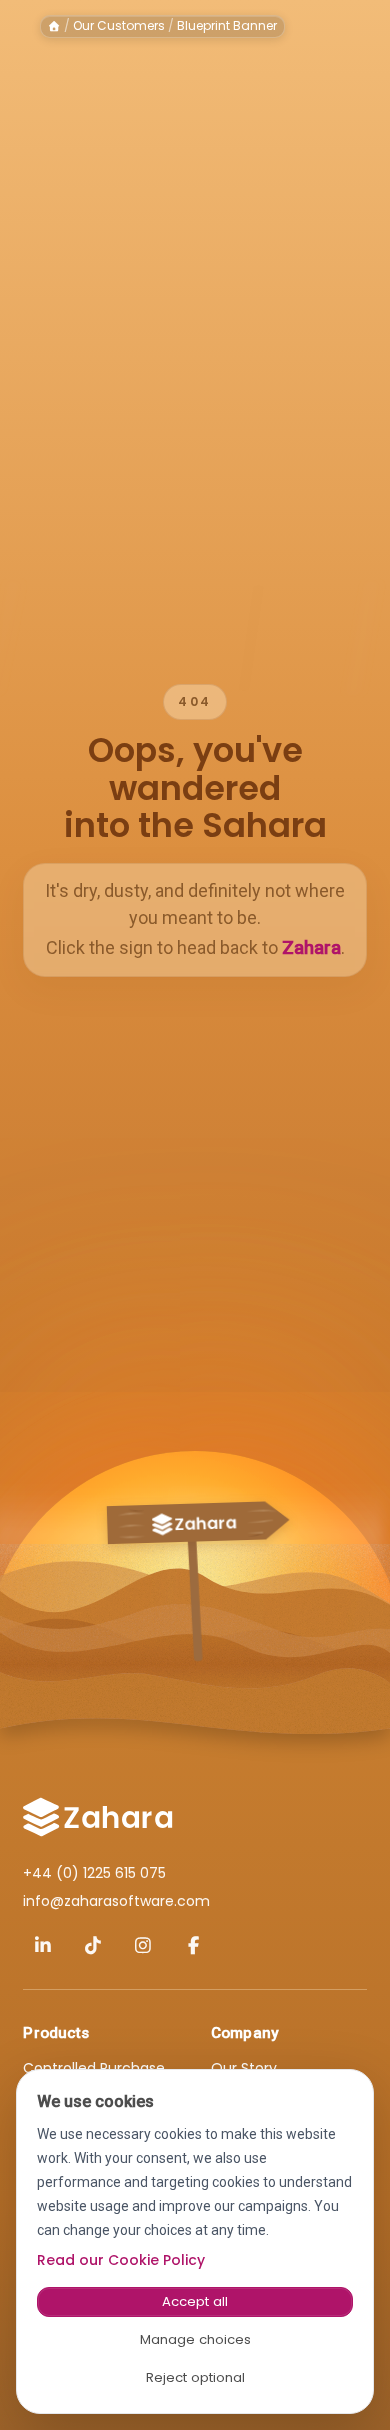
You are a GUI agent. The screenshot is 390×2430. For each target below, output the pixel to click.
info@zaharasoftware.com (116, 1901)
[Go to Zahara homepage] (98, 1817)
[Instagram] (143, 1945)
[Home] (54, 26)
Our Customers (119, 26)
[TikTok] (93, 1945)
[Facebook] (193, 1945)
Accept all (195, 2301)
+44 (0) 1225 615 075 (94, 1873)
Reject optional (195, 2377)
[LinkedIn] (43, 1945)
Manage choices (195, 2339)
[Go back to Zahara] (195, 1567)
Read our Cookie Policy (121, 2260)
